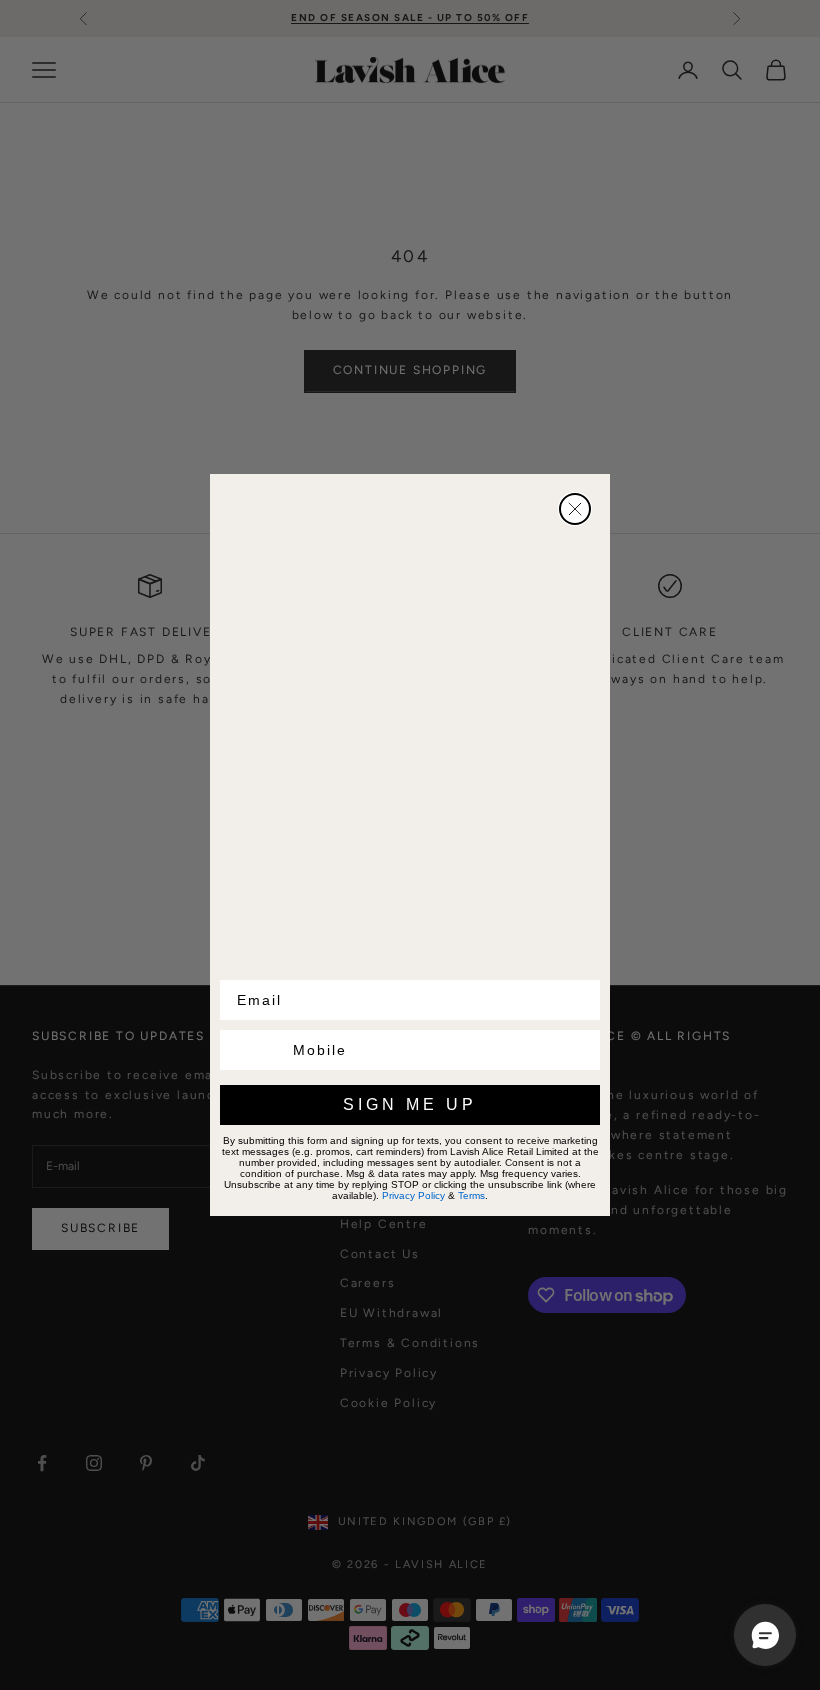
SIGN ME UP (410, 1105)
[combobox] (252, 1051)
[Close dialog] (575, 509)
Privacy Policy (429, 1194)
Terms (477, 1194)
